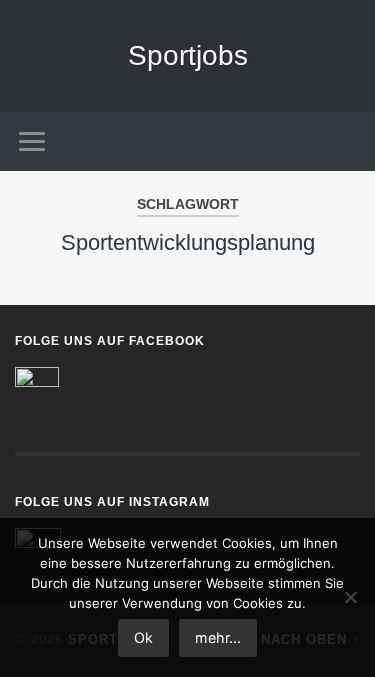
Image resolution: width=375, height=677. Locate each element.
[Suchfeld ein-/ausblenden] (344, 141)
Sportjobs (188, 55)
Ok (143, 637)
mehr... (218, 637)
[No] (350, 597)
